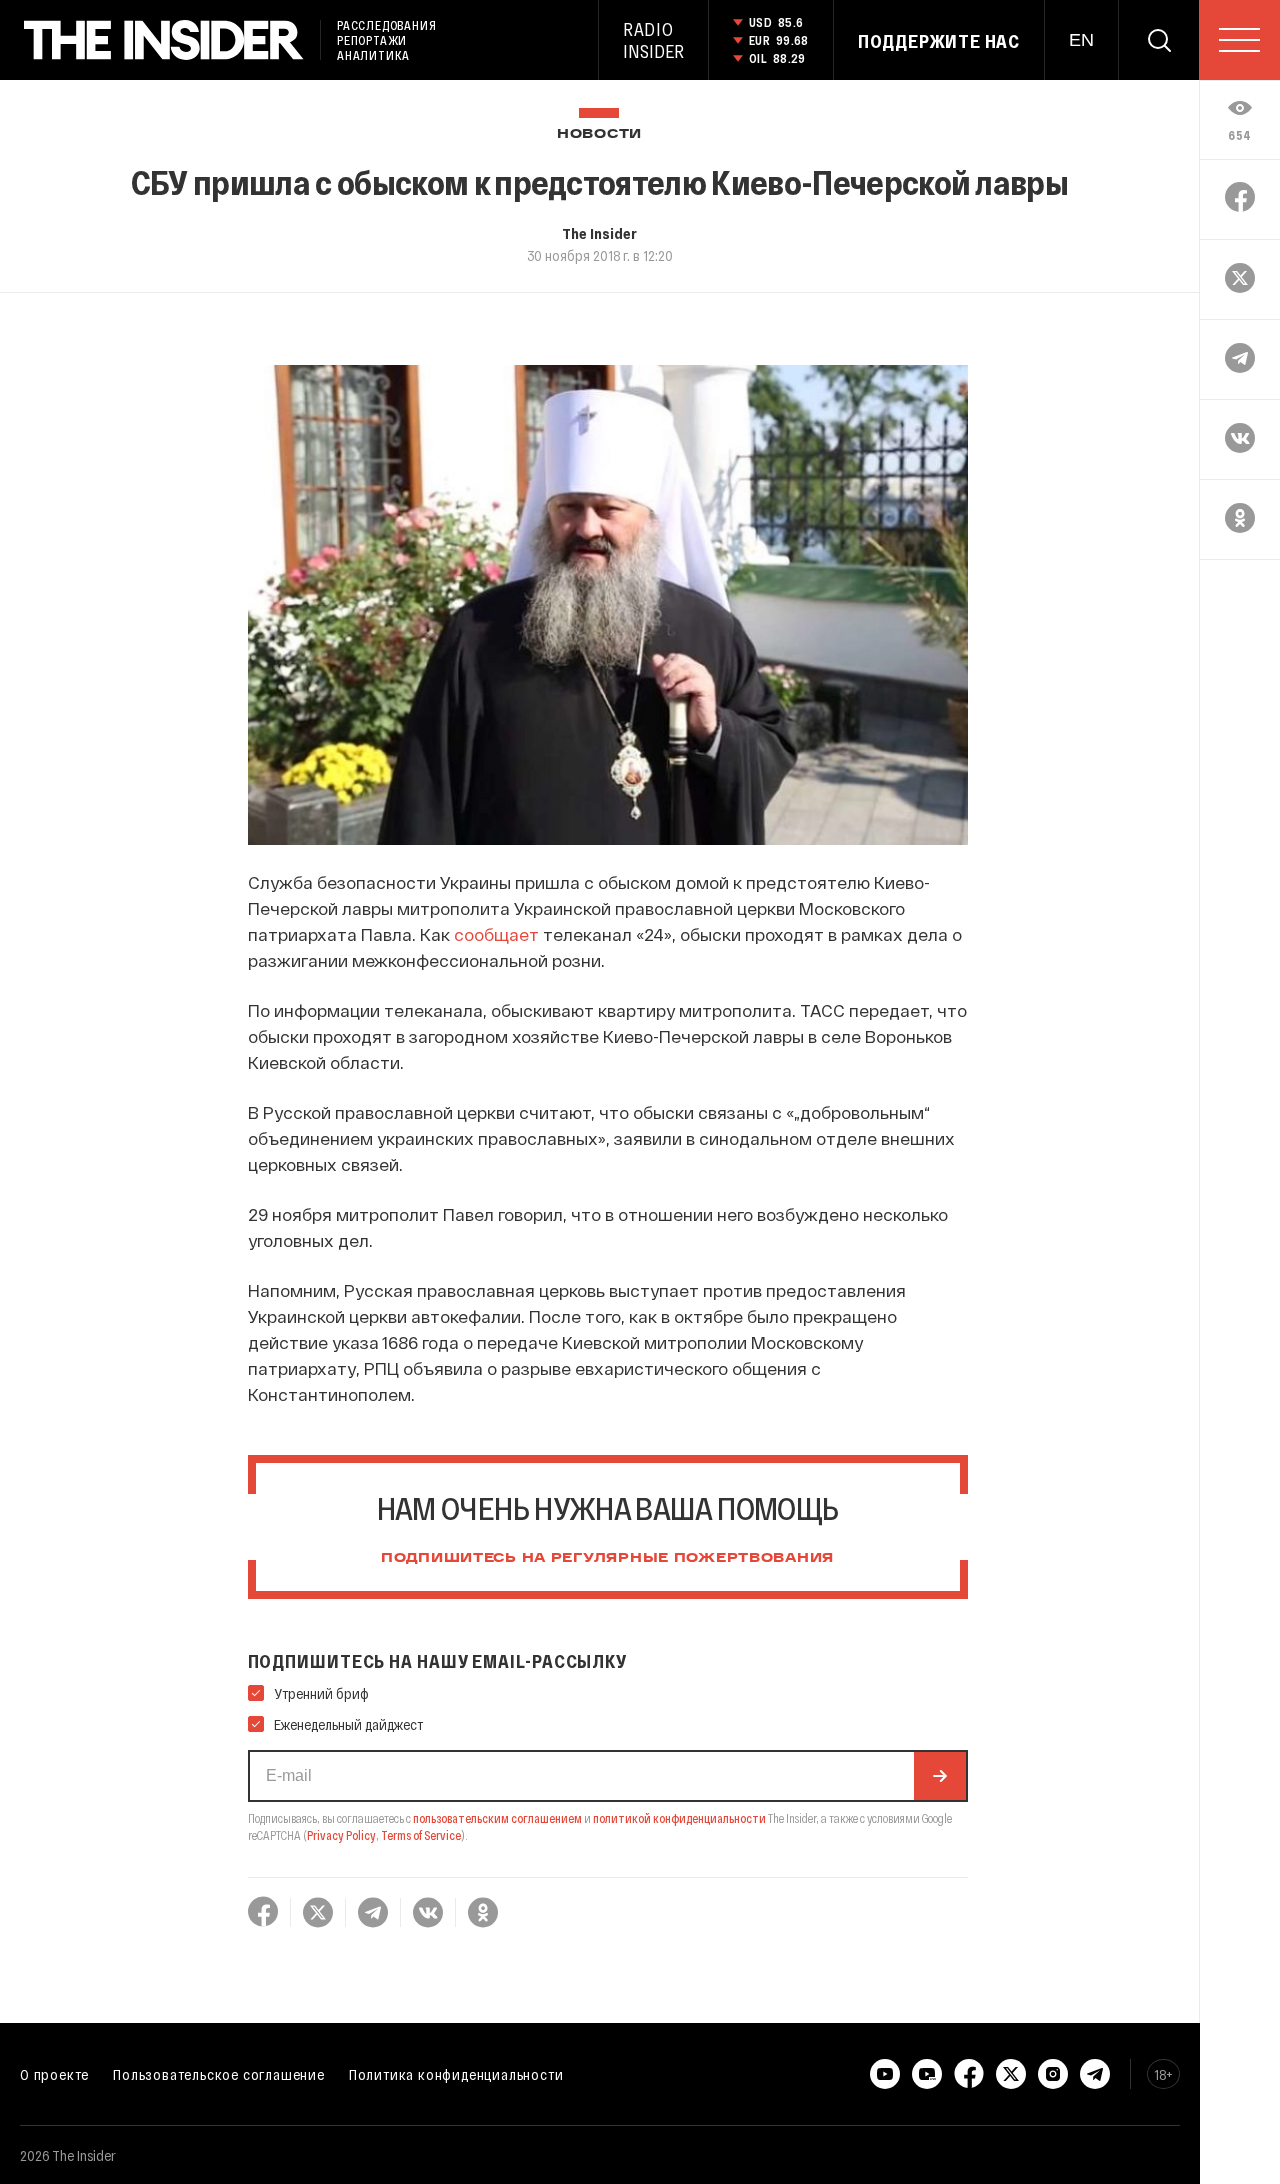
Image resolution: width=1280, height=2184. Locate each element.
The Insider (599, 233)
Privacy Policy (341, 1835)
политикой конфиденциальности (679, 1818)
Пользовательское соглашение (219, 2074)
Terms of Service (421, 1835)
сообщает (496, 934)
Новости (599, 134)
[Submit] (940, 1776)
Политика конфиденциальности (456, 2074)
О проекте (54, 2074)
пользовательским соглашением (497, 1818)
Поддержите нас (939, 41)
